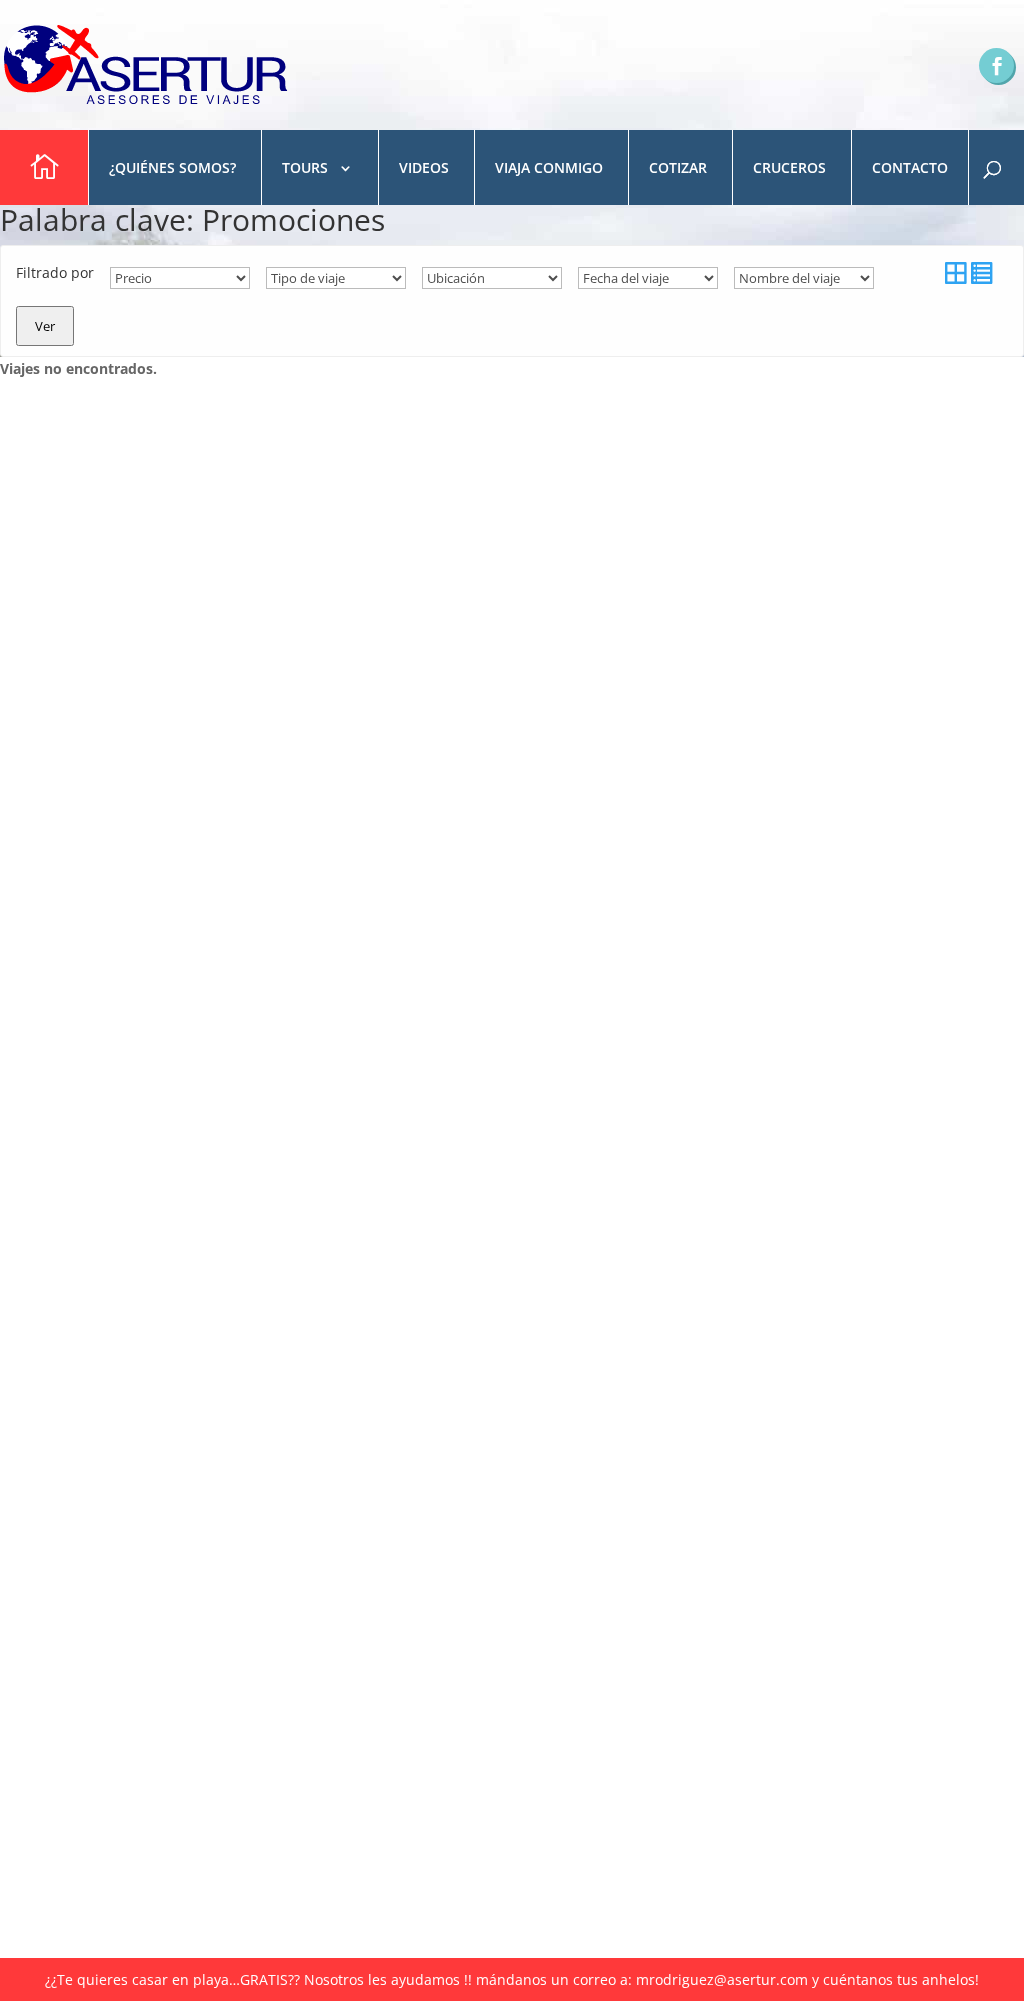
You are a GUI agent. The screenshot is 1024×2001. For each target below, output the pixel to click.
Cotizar (678, 167)
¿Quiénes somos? (172, 167)
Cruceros (789, 167)
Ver (45, 326)
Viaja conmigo (549, 167)
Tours (305, 167)
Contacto (910, 167)
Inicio (41, 167)
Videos (424, 167)
